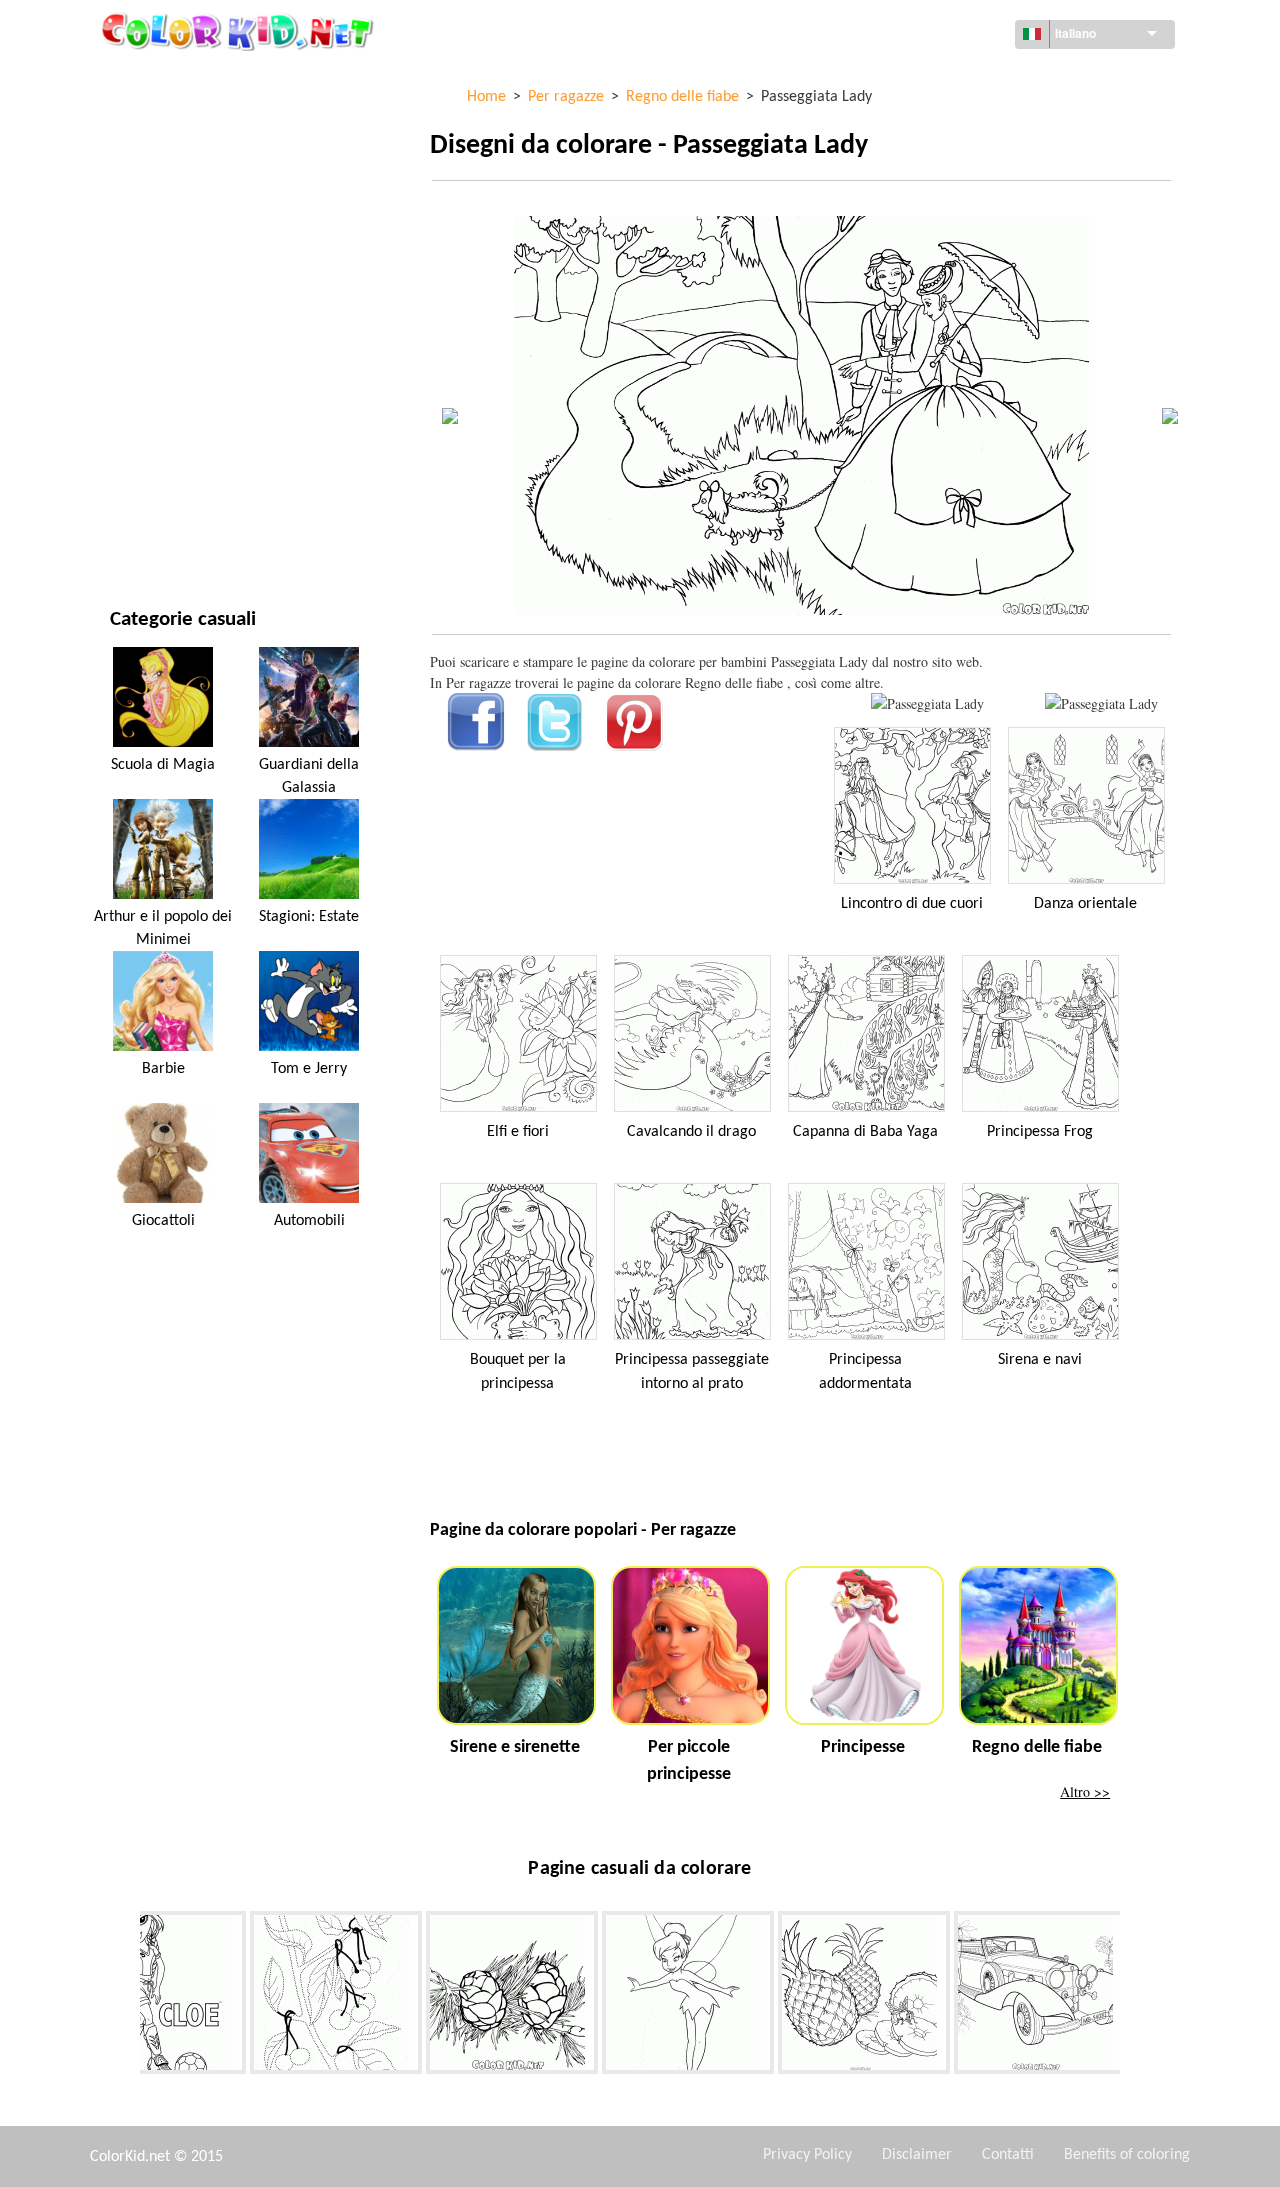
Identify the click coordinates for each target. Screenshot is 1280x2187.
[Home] (240, 31)
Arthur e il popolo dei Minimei (163, 928)
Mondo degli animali (180, 202)
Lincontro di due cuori (912, 904)
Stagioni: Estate (309, 917)
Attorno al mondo (172, 120)
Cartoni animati (163, 243)
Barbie (163, 1069)
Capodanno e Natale (175, 448)
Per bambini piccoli (172, 407)
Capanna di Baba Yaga (865, 1132)
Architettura (154, 161)
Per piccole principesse (689, 1761)
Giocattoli (163, 1221)
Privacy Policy (807, 2155)
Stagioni (138, 325)
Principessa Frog (1040, 1132)
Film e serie (147, 489)
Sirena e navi (1040, 1360)
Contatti (1008, 2155)
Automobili (309, 1221)
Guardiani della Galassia (309, 776)
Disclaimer (917, 2155)
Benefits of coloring (1127, 2155)
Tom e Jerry (309, 1069)
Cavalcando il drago (691, 1132)
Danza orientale (1085, 904)
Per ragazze (149, 284)
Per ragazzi (148, 366)
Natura (134, 530)
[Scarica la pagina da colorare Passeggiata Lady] (1101, 703)
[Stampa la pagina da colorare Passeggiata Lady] (927, 703)
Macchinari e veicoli (177, 79)
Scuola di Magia (163, 765)
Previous (125, 1997)
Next (1135, 1997)
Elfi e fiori (518, 1132)
